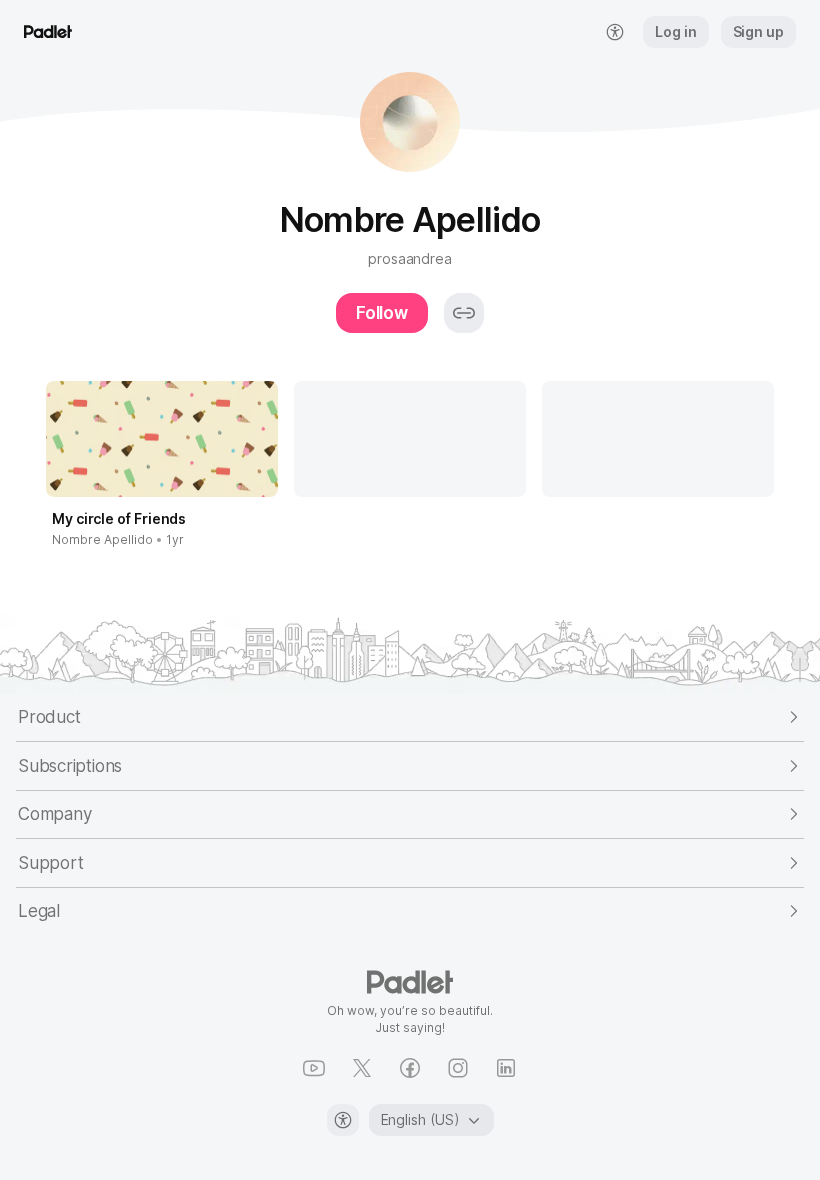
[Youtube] (314, 1068)
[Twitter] (362, 1068)
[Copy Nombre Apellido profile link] (464, 313)
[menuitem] (615, 32)
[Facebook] (410, 1068)
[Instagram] (458, 1068)
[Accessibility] (343, 1120)
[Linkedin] (506, 1068)
